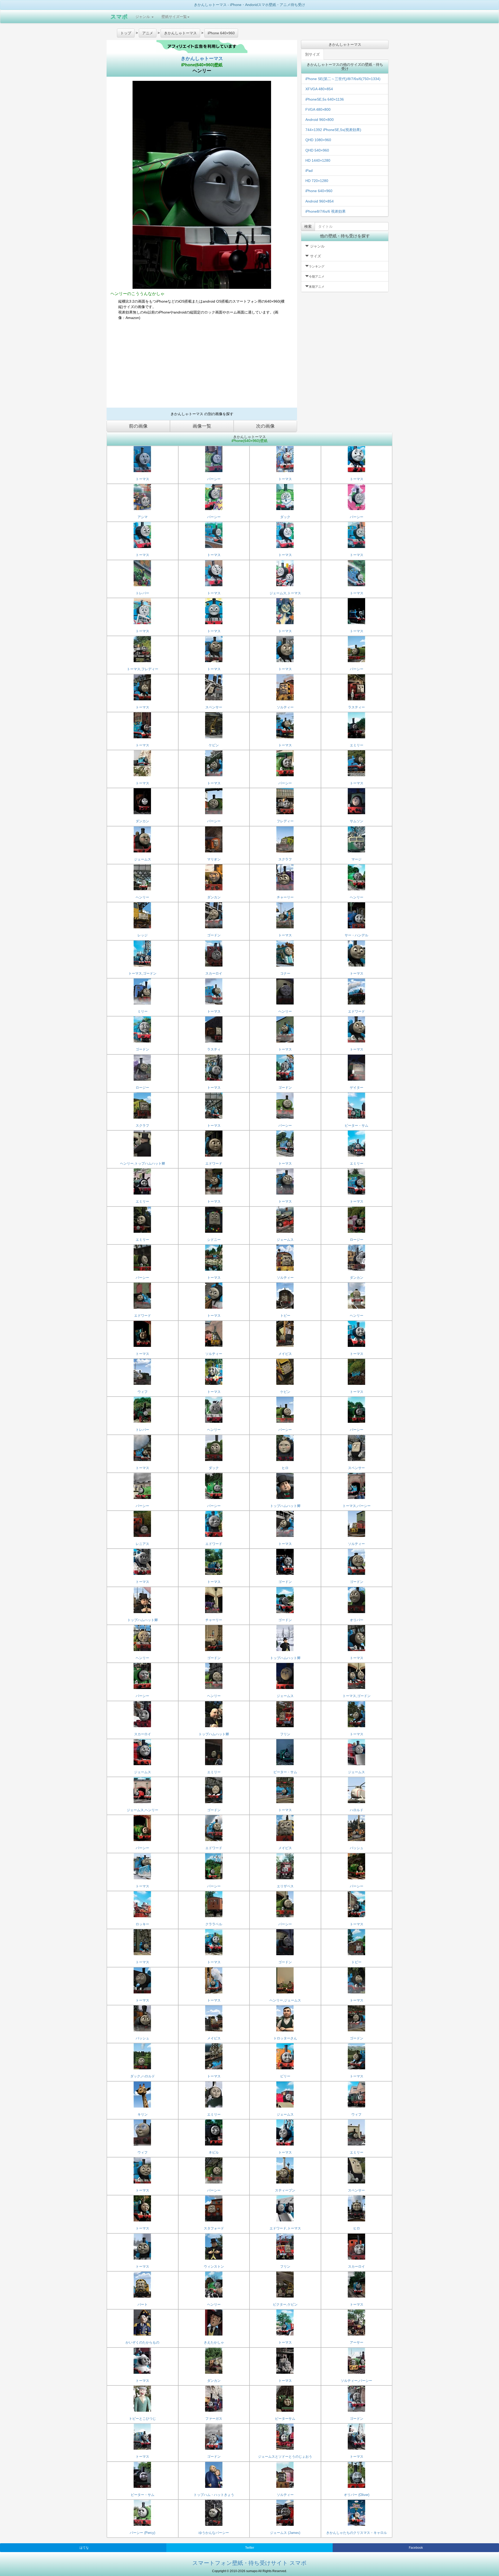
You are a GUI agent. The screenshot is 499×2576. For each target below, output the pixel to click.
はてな (84, 2548)
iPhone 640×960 (319, 191)
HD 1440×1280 (318, 160)
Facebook (416, 2548)
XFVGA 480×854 (319, 89)
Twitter (250, 2548)
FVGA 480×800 (318, 109)
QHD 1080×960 (318, 140)
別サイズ (312, 54)
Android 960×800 (320, 120)
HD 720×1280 (317, 181)
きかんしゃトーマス (202, 58)
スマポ (119, 17)
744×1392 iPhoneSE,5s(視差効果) (333, 130)
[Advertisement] (202, 366)
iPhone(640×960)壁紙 (202, 65)
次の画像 (265, 426)
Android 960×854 (320, 201)
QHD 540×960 (317, 150)
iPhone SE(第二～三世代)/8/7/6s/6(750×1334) (343, 79)
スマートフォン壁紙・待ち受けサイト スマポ (249, 2563)
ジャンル (143, 17)
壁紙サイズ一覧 (174, 17)
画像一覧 (202, 426)
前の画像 (138, 426)
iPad (309, 171)
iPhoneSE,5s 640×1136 (325, 99)
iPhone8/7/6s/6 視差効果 (326, 211)
